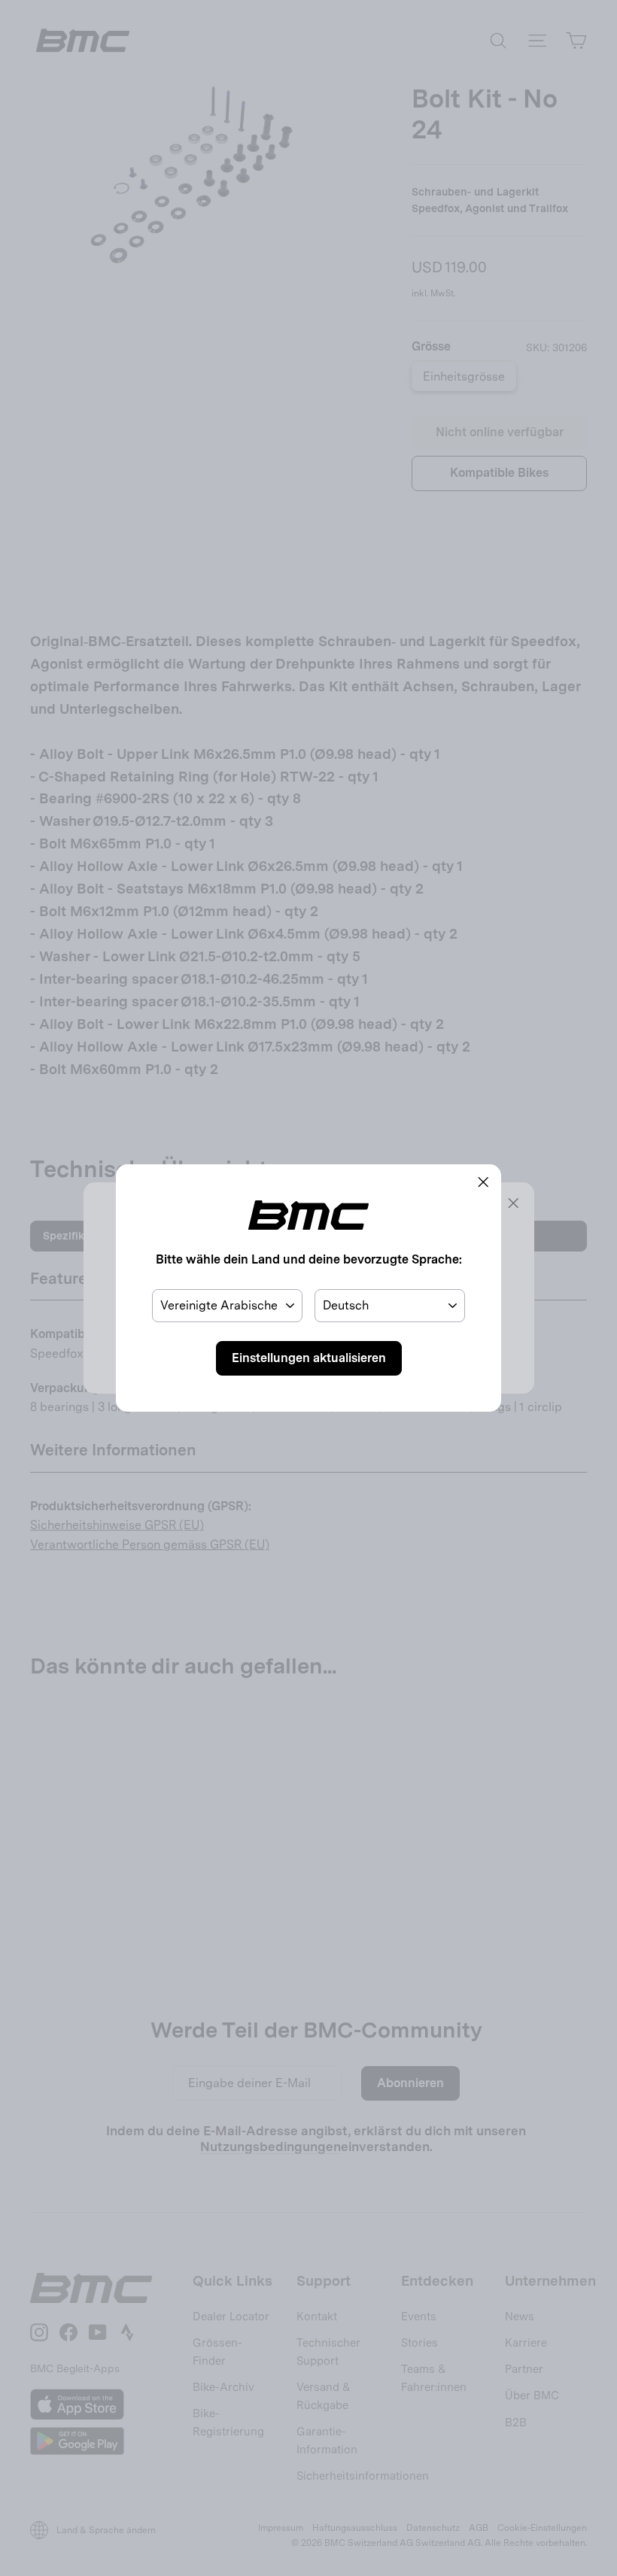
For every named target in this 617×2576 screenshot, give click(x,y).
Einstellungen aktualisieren (309, 1358)
